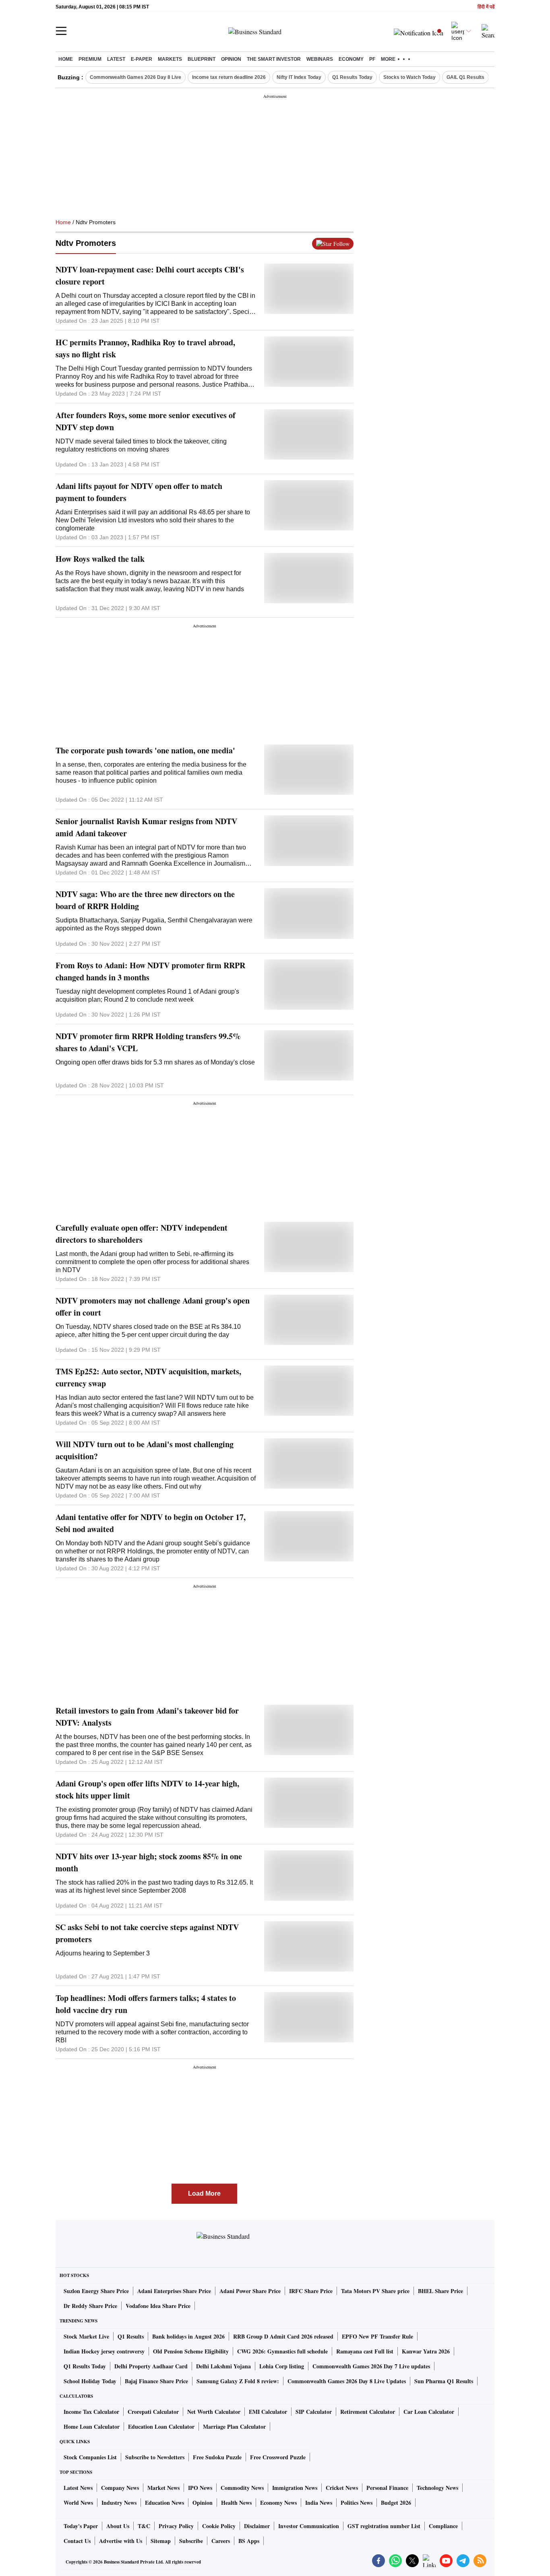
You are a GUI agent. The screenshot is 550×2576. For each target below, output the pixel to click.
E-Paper (142, 59)
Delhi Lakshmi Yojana (223, 2366)
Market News (163, 2488)
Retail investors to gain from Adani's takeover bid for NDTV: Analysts (147, 1717)
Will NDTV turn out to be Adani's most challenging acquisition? (145, 1450)
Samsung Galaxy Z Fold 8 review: (238, 2381)
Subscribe (191, 2541)
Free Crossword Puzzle (278, 2457)
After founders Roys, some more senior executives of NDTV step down (146, 421)
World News (78, 2503)
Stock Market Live (86, 2336)
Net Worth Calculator (214, 2412)
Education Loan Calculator (161, 2426)
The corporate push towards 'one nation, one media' (145, 750)
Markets (170, 59)
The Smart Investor (274, 59)
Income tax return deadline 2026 (229, 77)
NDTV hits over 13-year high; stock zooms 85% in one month (149, 1862)
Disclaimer (257, 2526)
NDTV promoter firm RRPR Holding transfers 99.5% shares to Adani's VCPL (148, 1042)
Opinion (231, 59)
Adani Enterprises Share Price (174, 2291)
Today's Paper (81, 2526)
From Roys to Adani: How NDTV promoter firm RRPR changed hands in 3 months (150, 971)
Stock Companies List (90, 2457)
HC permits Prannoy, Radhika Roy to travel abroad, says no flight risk (145, 348)
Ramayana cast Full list (365, 2351)
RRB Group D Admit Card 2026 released (283, 2336)
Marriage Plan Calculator (234, 2426)
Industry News (119, 2503)
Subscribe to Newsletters (155, 2457)
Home (66, 59)
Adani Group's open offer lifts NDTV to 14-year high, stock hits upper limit (147, 1789)
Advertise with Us (121, 2541)
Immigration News (295, 2488)
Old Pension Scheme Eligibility (191, 2351)
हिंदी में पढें (486, 7)
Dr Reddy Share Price (90, 2306)
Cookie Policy (219, 2526)
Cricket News (342, 2488)
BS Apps (249, 2541)
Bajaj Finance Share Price (156, 2381)
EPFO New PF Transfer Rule (377, 2336)
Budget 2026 (396, 2503)
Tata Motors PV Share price (375, 2291)
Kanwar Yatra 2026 (426, 2351)
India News (319, 2503)
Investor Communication (309, 2526)
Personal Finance (387, 2488)
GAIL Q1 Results (465, 77)
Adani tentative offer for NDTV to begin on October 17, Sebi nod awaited (151, 1523)
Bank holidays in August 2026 (188, 2336)
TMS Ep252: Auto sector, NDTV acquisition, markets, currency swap (148, 1377)
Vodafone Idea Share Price (158, 2306)
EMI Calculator (268, 2412)
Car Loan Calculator (429, 2412)
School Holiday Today (90, 2381)
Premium (90, 59)
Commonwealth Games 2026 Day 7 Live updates (371, 2366)
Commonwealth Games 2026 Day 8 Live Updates (347, 2381)
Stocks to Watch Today (409, 77)
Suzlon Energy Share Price (96, 2291)
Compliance (443, 2526)
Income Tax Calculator (91, 2412)
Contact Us (77, 2541)
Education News (164, 2503)
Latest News (78, 2488)
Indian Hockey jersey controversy (104, 2351)
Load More (204, 2193)
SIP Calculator (314, 2412)
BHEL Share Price (440, 2291)
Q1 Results (131, 2336)
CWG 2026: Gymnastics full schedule (282, 2351)
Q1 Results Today (352, 77)
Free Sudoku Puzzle (217, 2457)
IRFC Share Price (311, 2291)
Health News (236, 2503)
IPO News (200, 2488)
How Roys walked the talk (100, 559)
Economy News (278, 2503)
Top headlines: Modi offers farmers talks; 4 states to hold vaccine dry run (146, 2004)
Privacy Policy (176, 2526)
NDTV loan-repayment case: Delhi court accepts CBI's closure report (150, 275)
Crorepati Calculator (153, 2412)
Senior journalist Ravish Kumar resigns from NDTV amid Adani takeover (146, 827)
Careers (221, 2541)
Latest (116, 59)
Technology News (437, 2488)
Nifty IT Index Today (299, 77)
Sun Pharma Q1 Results (444, 2381)
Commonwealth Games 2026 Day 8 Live (135, 77)
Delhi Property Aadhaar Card (151, 2366)
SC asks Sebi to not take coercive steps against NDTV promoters (147, 1933)
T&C (144, 2526)
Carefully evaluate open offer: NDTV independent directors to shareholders (142, 1234)
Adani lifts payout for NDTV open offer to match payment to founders (139, 492)
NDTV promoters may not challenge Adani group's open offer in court (153, 1307)
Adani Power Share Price (250, 2291)
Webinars (320, 59)
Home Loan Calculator (92, 2426)
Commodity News (242, 2488)
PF (372, 59)
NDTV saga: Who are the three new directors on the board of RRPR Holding (145, 900)
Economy (351, 59)
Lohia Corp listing (282, 2366)
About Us (118, 2526)
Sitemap (161, 2541)
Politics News (357, 2503)
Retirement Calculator (368, 2412)
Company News (120, 2488)
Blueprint (202, 59)
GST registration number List (384, 2526)
